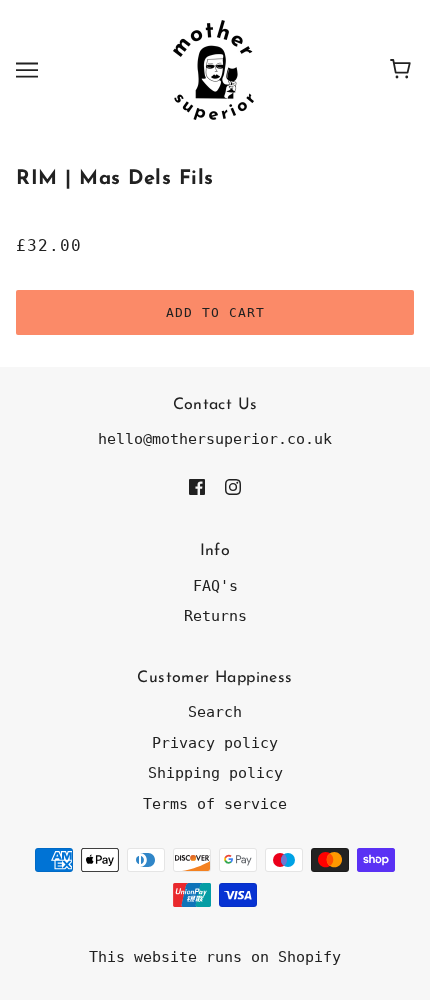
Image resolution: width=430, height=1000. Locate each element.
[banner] (213, 69)
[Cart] (403, 70)
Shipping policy (215, 773)
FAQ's (215, 586)
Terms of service (215, 804)
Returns (215, 616)
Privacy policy (215, 743)
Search (215, 712)
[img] (197, 486)
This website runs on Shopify (215, 957)
